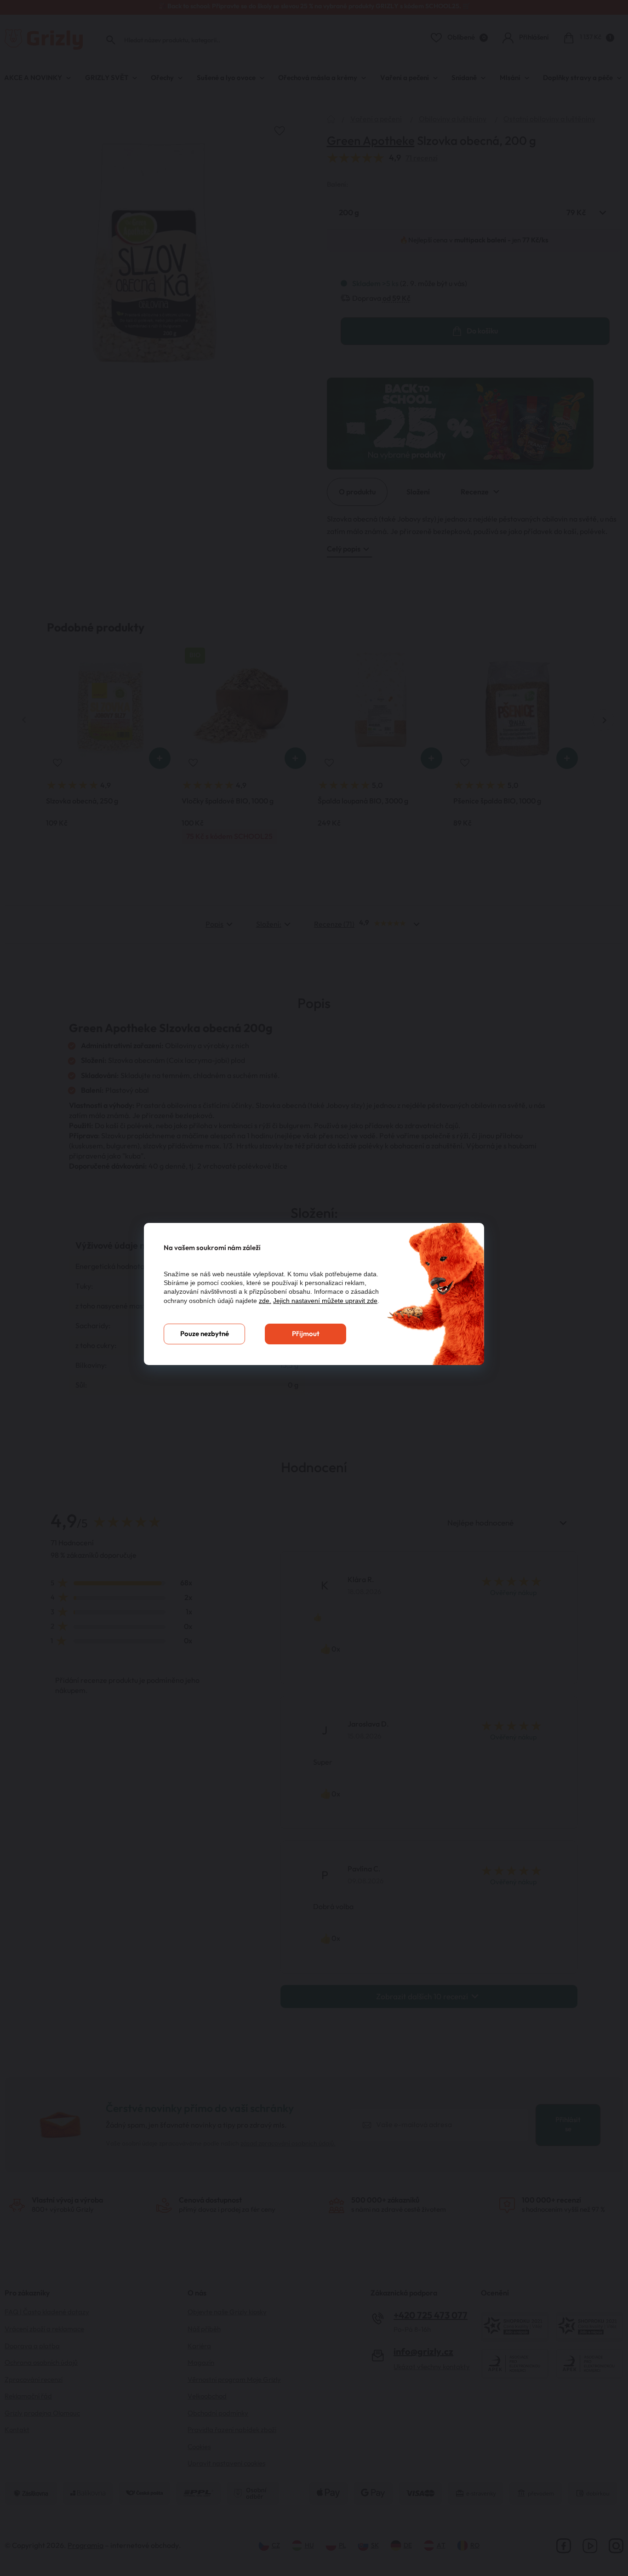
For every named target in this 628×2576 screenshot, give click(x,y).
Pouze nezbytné (205, 1334)
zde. (265, 1301)
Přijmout (306, 1334)
